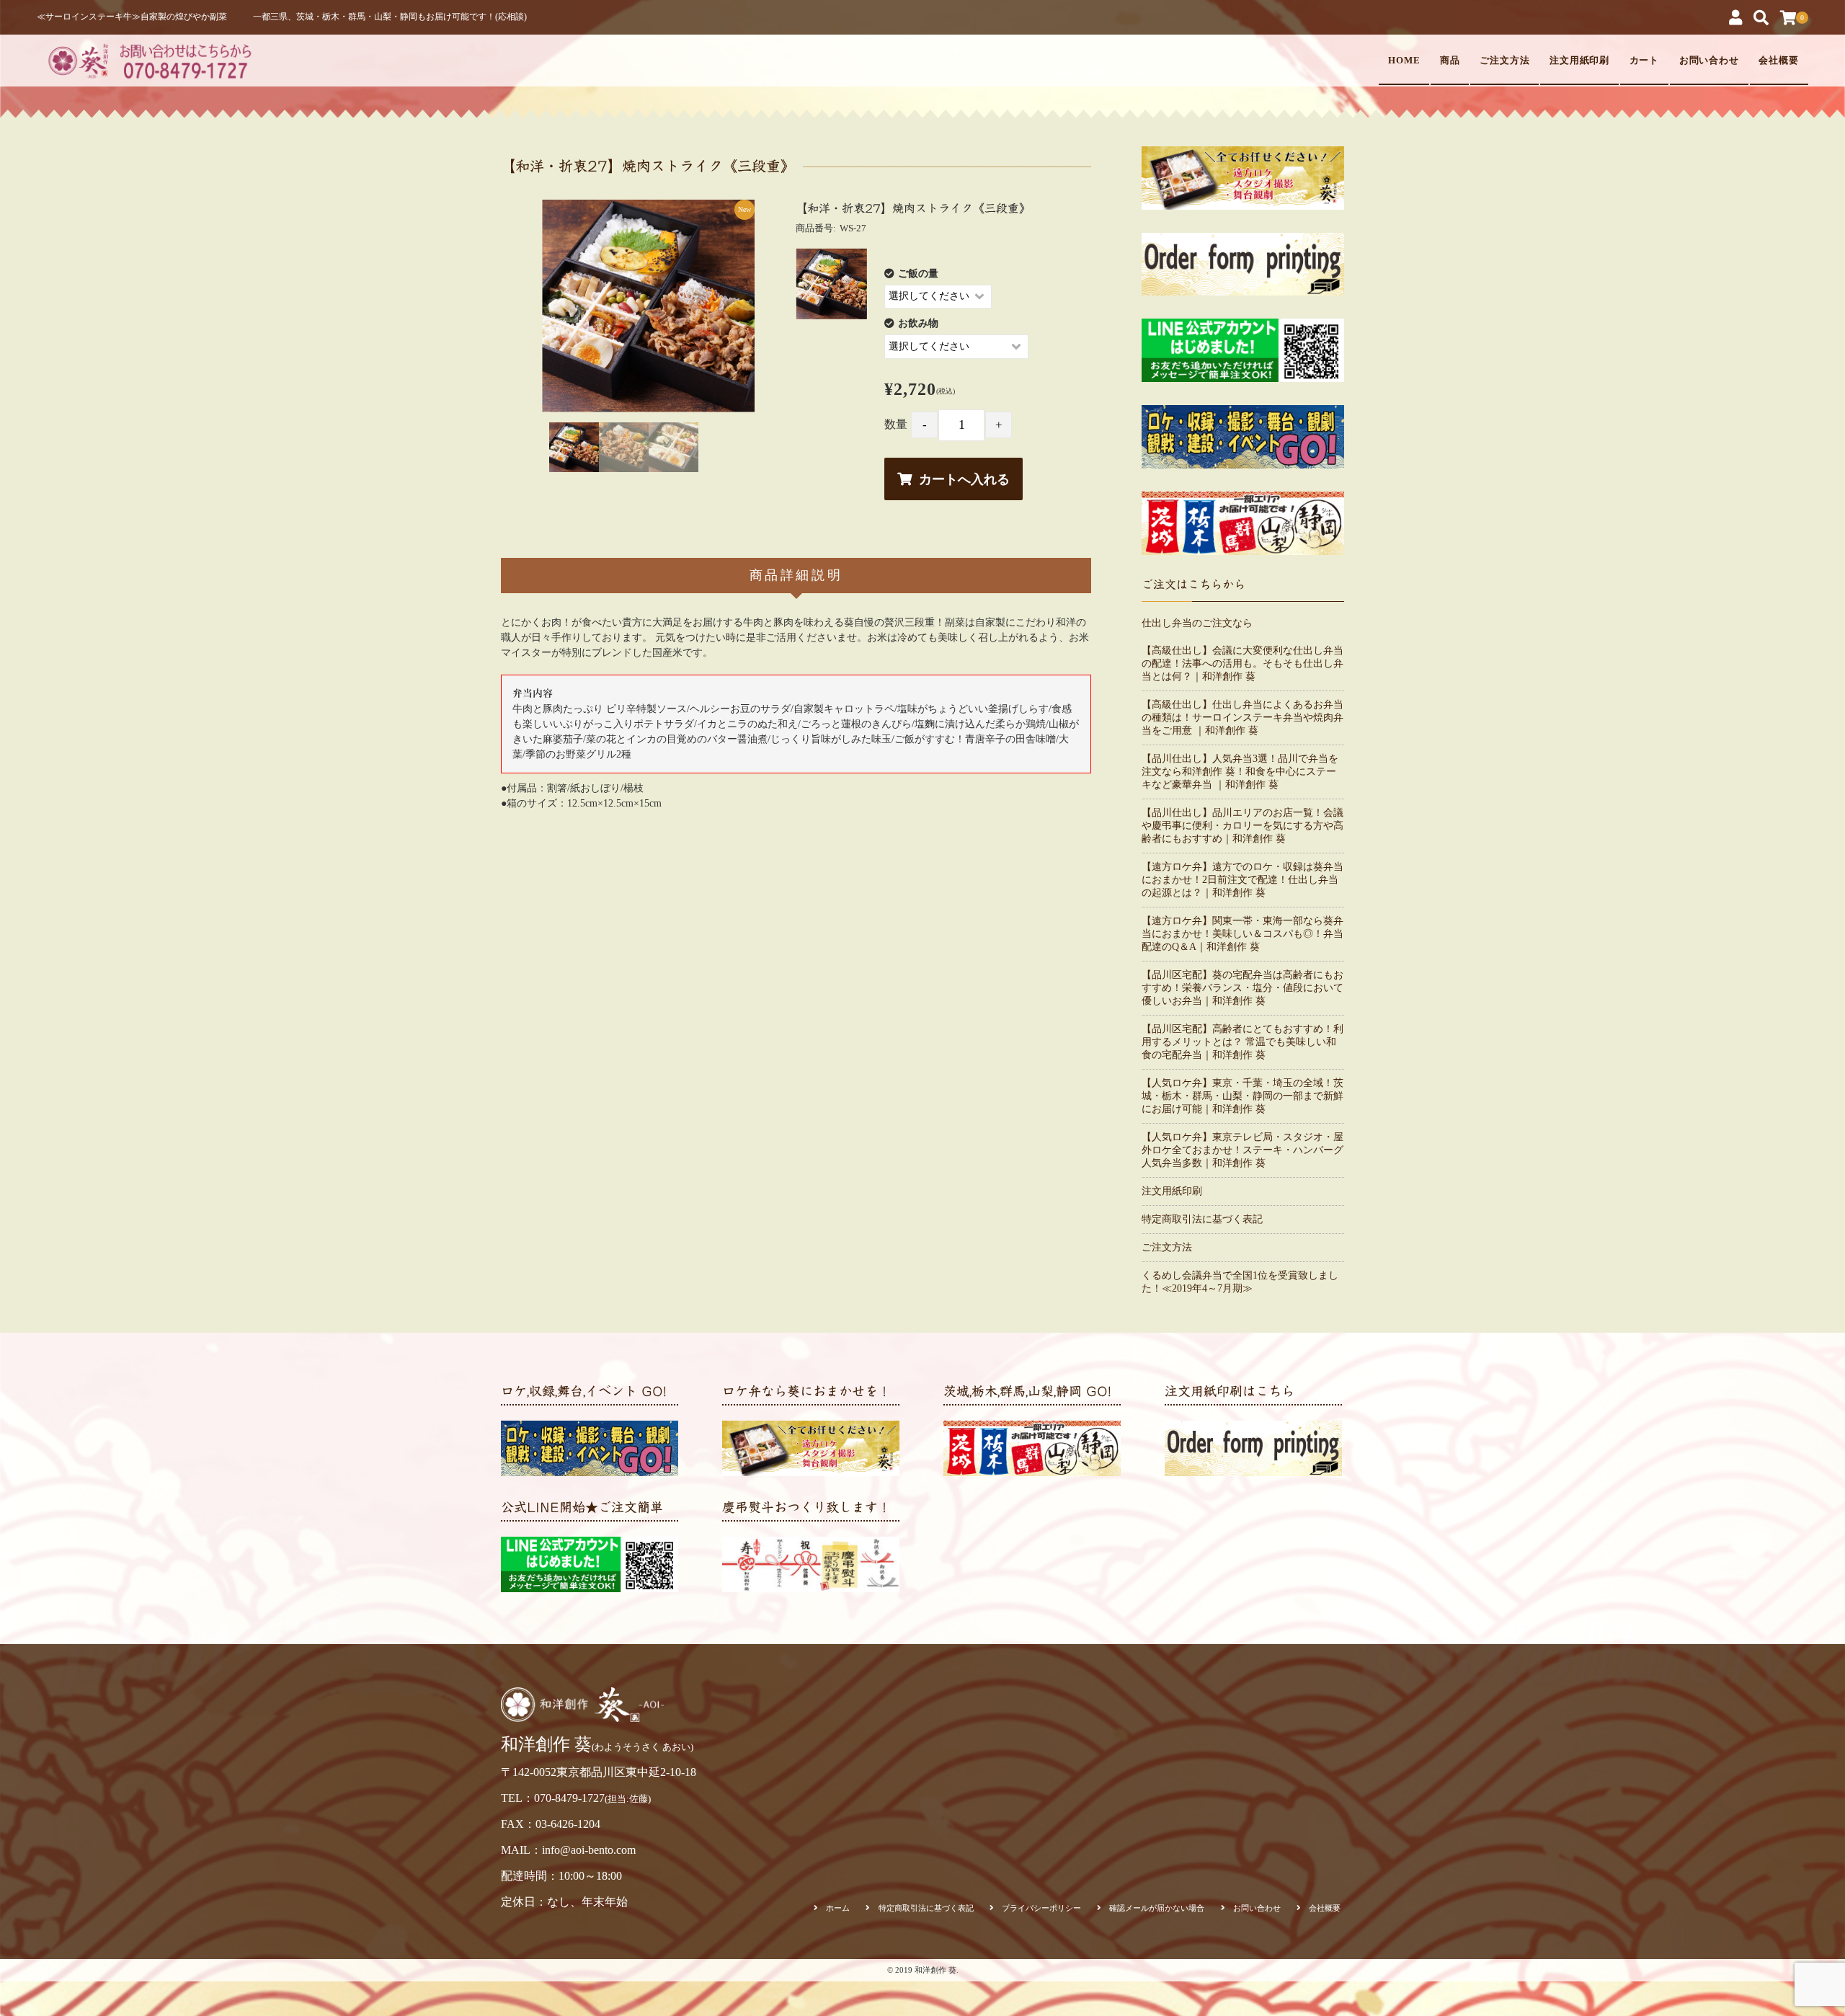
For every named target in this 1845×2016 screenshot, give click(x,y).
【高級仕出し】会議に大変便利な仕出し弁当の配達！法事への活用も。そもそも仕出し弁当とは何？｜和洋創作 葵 (1242, 663)
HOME (1404, 61)
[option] (648, 306)
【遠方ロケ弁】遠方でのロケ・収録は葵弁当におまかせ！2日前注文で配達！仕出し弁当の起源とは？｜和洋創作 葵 (1242, 880)
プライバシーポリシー (1041, 1908)
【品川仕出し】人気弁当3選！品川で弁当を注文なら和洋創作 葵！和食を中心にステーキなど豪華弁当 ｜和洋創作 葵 (1240, 772)
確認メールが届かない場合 (1157, 1908)
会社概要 (1779, 61)
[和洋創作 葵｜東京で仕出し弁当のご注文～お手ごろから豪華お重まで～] (148, 60)
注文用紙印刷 (1580, 61)
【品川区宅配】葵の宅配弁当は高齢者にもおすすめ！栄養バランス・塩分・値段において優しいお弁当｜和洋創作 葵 (1242, 988)
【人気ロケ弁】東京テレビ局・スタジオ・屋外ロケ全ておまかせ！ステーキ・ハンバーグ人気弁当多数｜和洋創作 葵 (1242, 1150)
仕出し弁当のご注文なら (1197, 623)
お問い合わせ (1710, 61)
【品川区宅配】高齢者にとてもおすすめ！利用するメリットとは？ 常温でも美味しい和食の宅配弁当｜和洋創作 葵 (1242, 1042)
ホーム (838, 1908)
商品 (1450, 61)
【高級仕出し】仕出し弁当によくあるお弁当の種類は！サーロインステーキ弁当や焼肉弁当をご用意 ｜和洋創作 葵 (1242, 718)
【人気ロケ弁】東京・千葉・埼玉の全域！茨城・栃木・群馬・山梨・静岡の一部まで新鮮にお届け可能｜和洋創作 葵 (1242, 1096)
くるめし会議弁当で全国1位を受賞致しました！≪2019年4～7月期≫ (1240, 1282)
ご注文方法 (1505, 61)
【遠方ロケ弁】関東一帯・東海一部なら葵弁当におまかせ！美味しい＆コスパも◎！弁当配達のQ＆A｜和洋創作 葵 (1242, 934)
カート (1645, 61)
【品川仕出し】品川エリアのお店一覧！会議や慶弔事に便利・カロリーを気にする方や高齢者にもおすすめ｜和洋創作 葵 (1242, 826)
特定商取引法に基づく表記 (1202, 1219)
